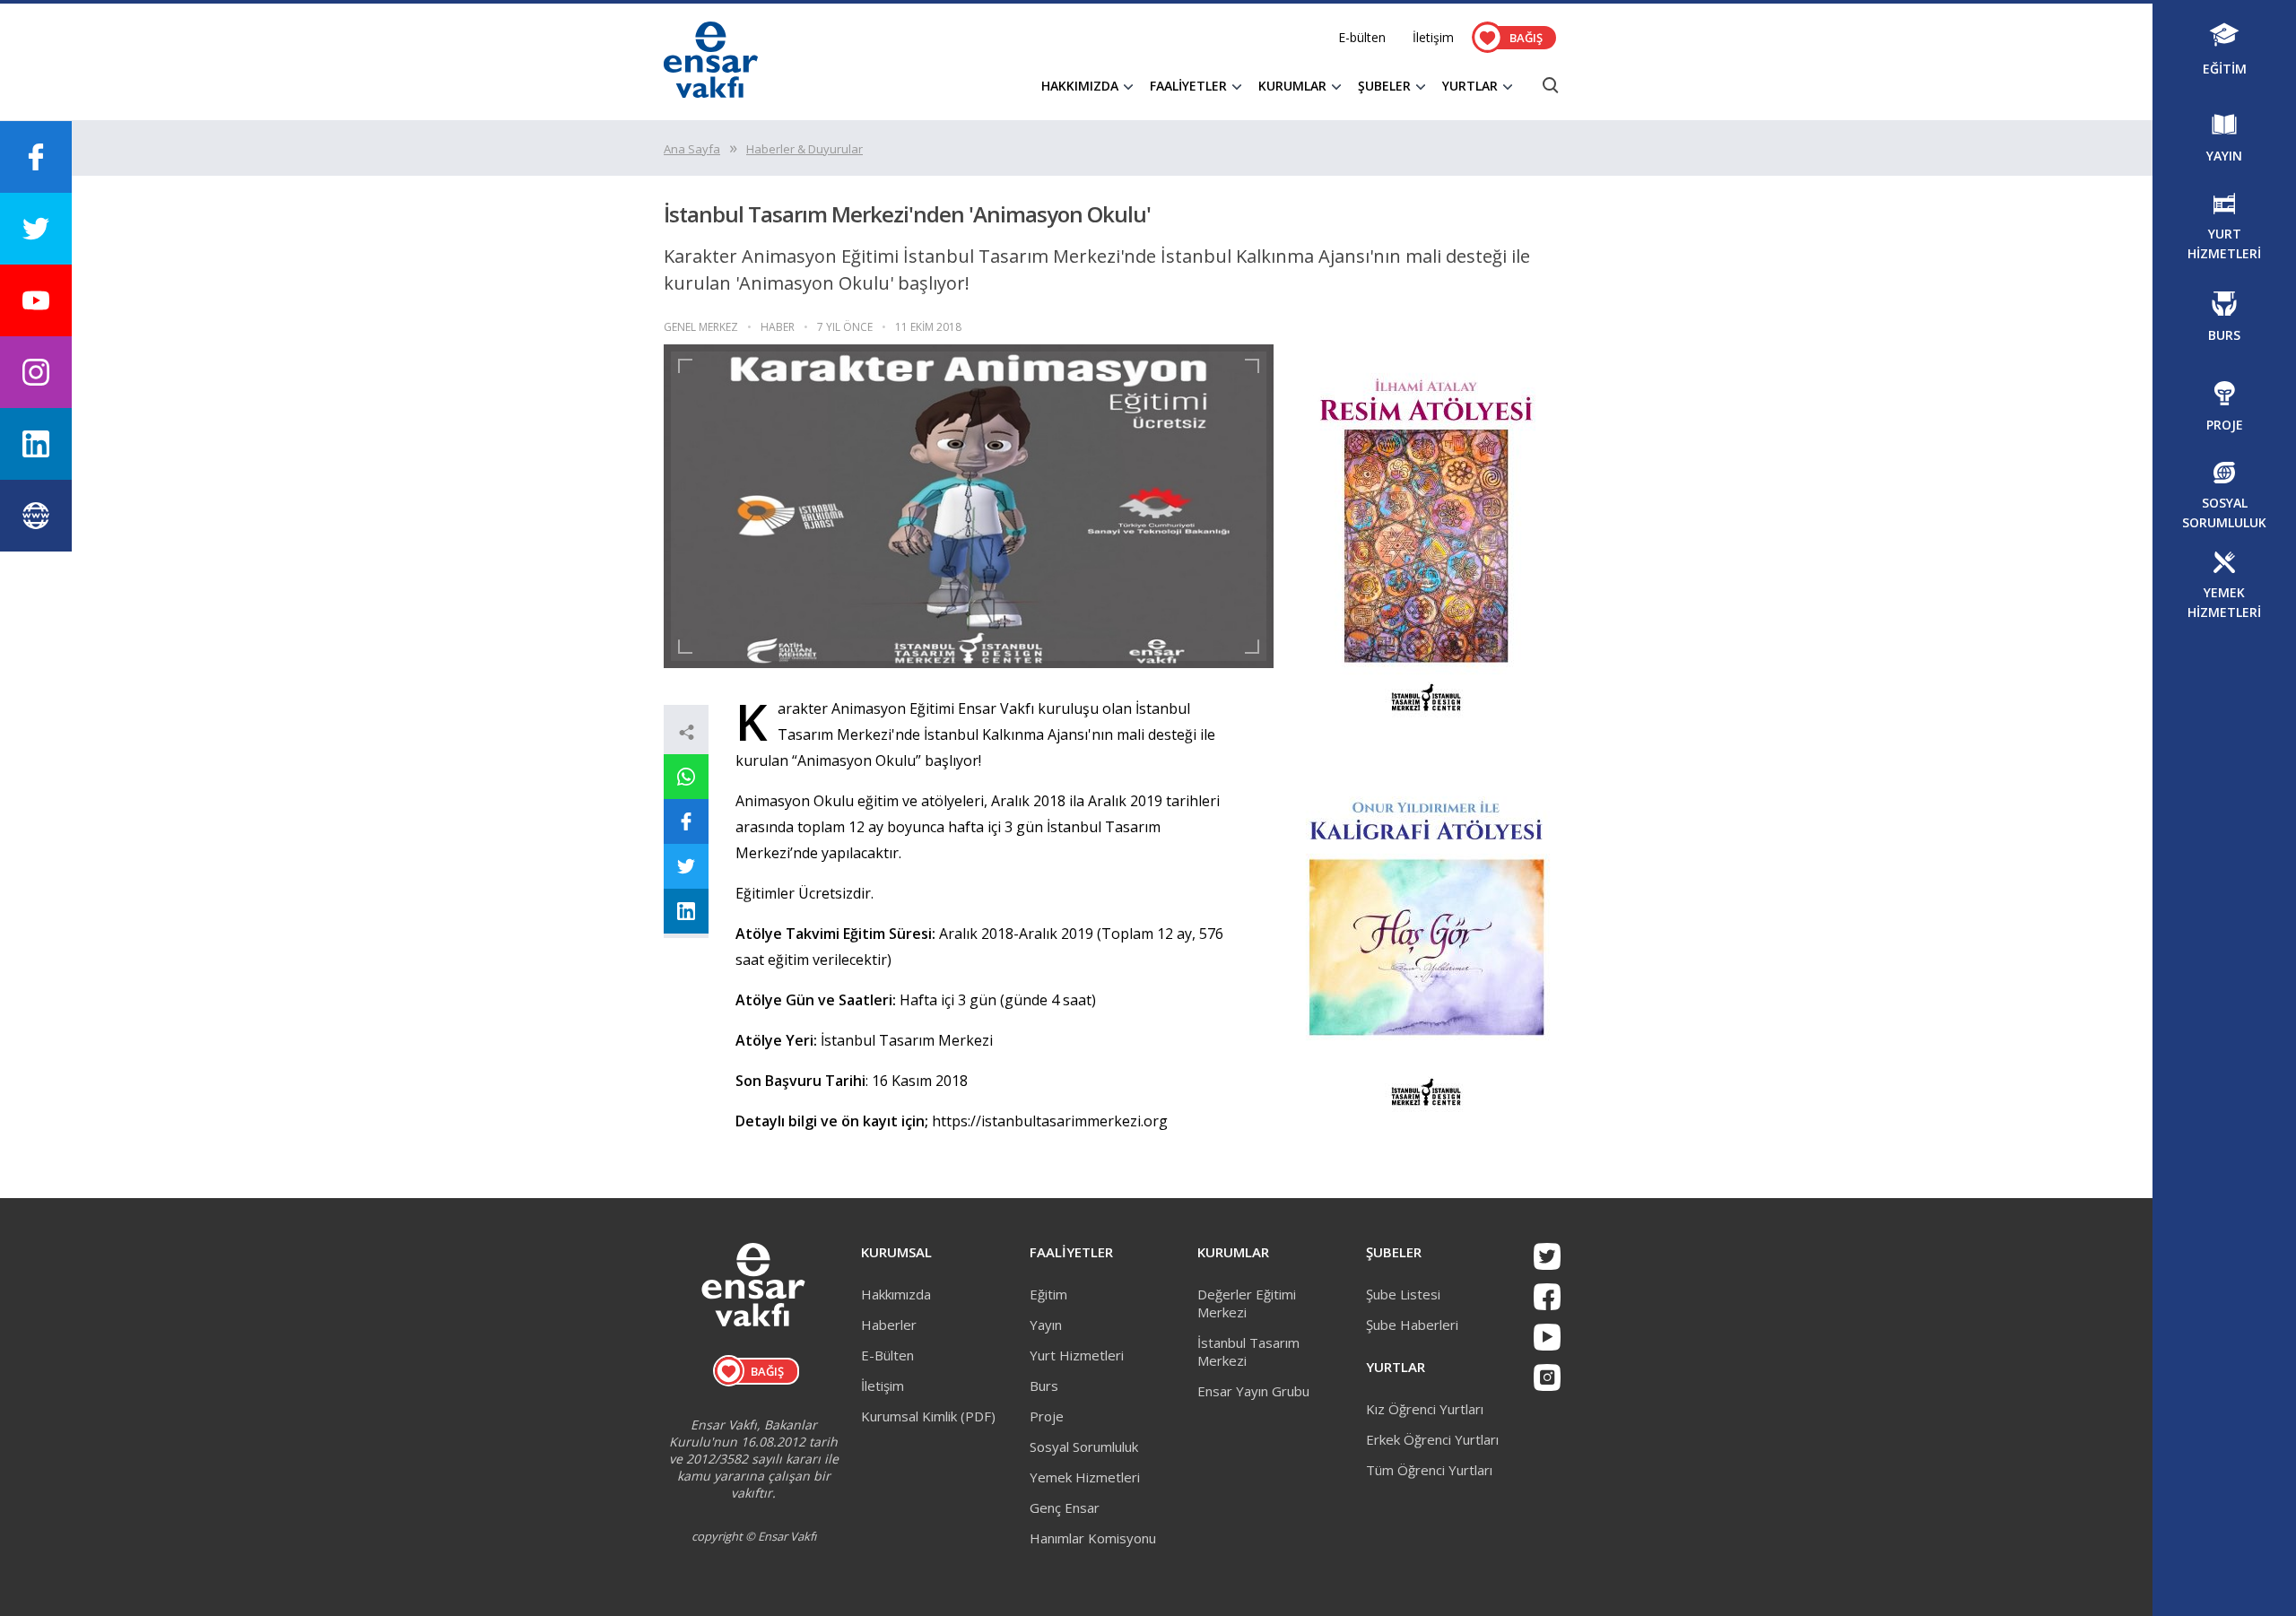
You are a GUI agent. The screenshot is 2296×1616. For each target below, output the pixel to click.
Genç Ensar (1065, 1507)
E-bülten (1362, 37)
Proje (1047, 1416)
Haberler (889, 1325)
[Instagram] (1547, 1377)
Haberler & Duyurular (804, 149)
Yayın (1046, 1325)
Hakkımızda (896, 1294)
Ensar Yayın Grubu (1253, 1391)
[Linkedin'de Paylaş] (686, 911)
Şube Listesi (1403, 1294)
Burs (1044, 1386)
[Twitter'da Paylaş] (686, 866)
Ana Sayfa (692, 149)
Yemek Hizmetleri (1085, 1477)
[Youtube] (1547, 1337)
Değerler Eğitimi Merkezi (1247, 1303)
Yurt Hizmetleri (1077, 1355)
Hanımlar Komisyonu (1093, 1538)
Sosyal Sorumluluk (1084, 1447)
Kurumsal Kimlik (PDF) (928, 1416)
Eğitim (1048, 1294)
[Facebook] (1547, 1297)
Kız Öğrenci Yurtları (1425, 1409)
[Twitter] (1547, 1256)
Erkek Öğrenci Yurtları (1432, 1439)
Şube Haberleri (1412, 1325)
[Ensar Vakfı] (711, 92)
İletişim (1433, 37)
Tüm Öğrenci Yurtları (1429, 1470)
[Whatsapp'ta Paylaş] (686, 777)
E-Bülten (887, 1355)
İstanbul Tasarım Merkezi (1248, 1351)
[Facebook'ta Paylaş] (686, 821)
